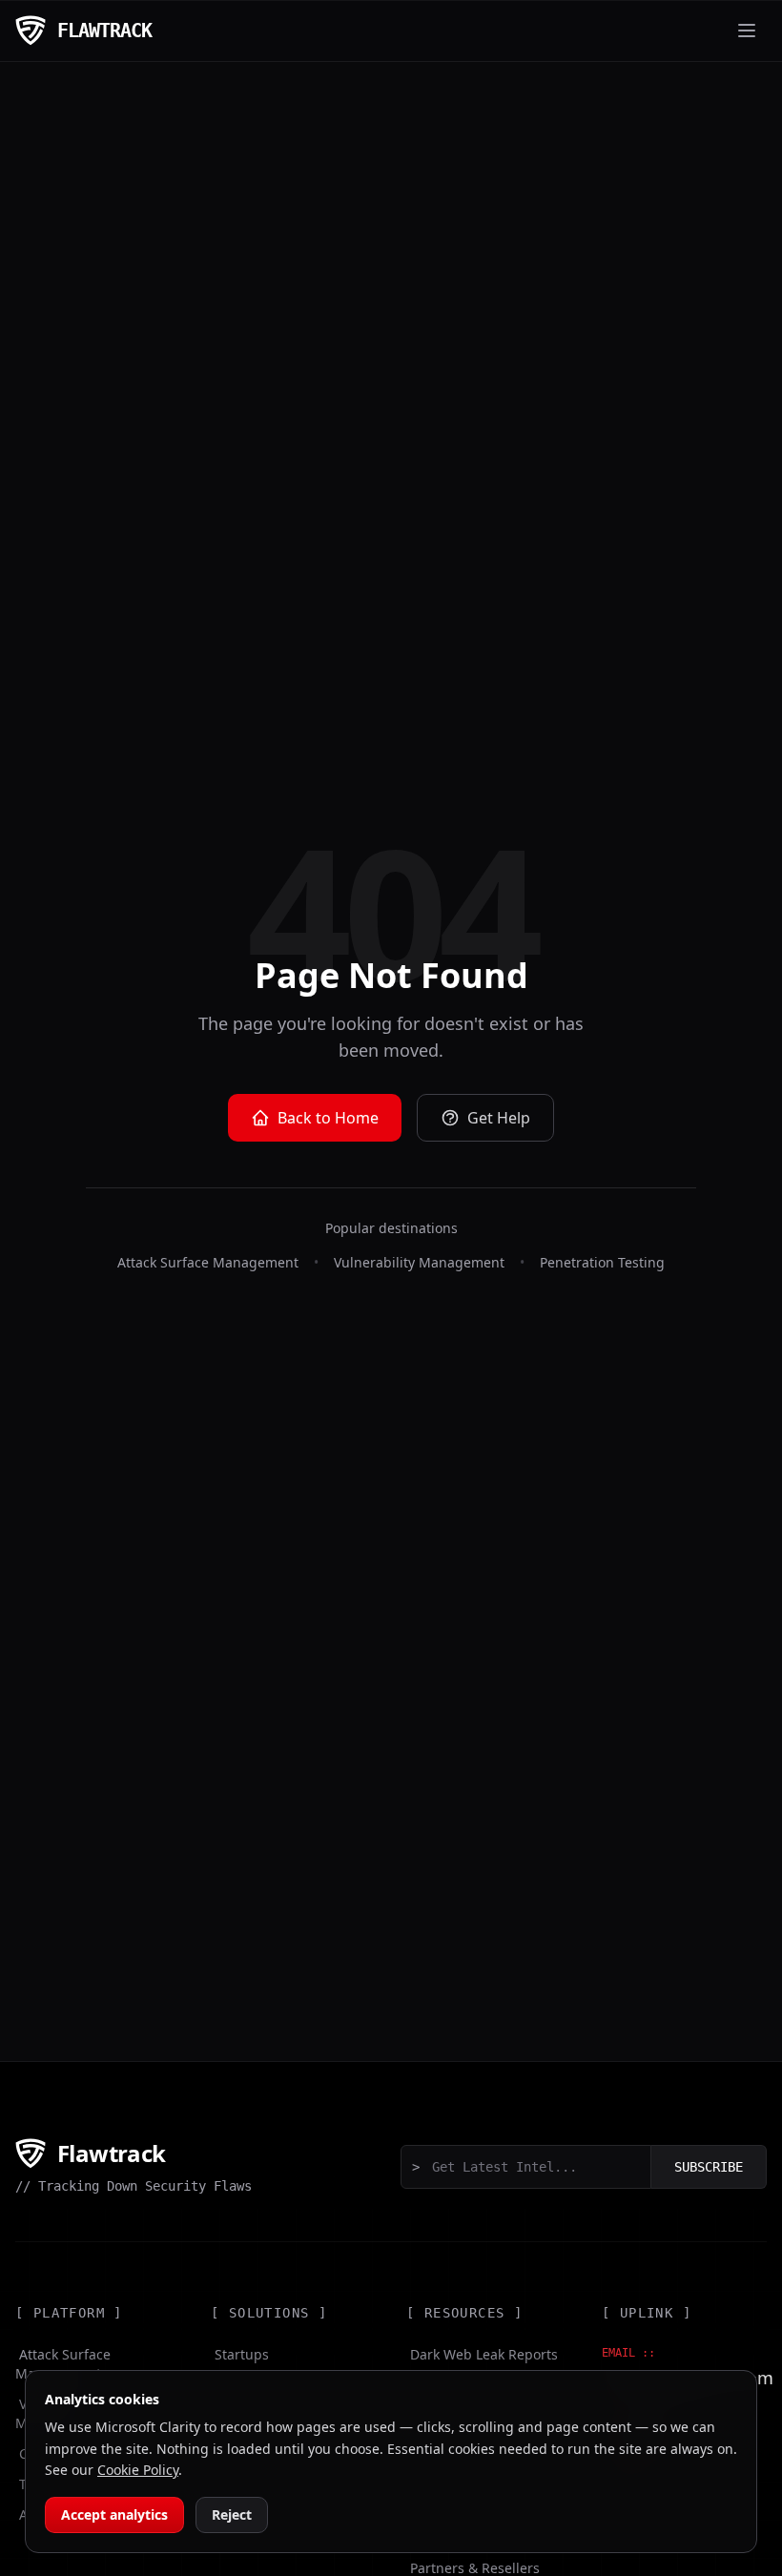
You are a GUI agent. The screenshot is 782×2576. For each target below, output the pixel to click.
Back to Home (328, 1118)
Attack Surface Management (208, 1262)
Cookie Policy (138, 2470)
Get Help (499, 1118)
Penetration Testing (602, 1262)
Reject (232, 2514)
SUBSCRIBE (709, 2167)
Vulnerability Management (419, 1262)
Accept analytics (114, 2514)
